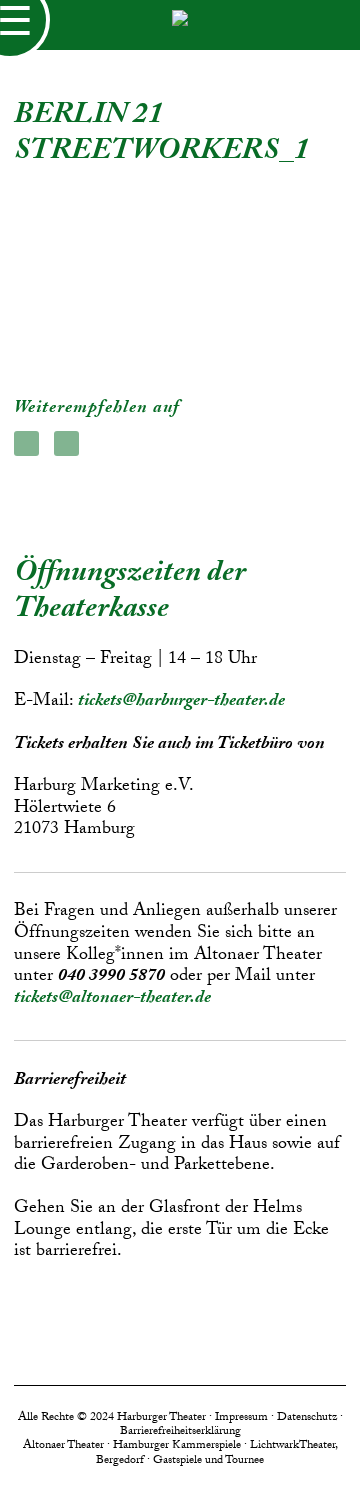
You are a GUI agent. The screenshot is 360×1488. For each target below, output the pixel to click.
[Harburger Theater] (180, 25)
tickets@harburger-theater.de (181, 702)
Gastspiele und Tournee (208, 1461)
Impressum (241, 1418)
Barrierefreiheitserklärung (180, 1432)
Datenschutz (307, 1418)
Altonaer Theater (63, 1446)
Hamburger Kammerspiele (177, 1446)
